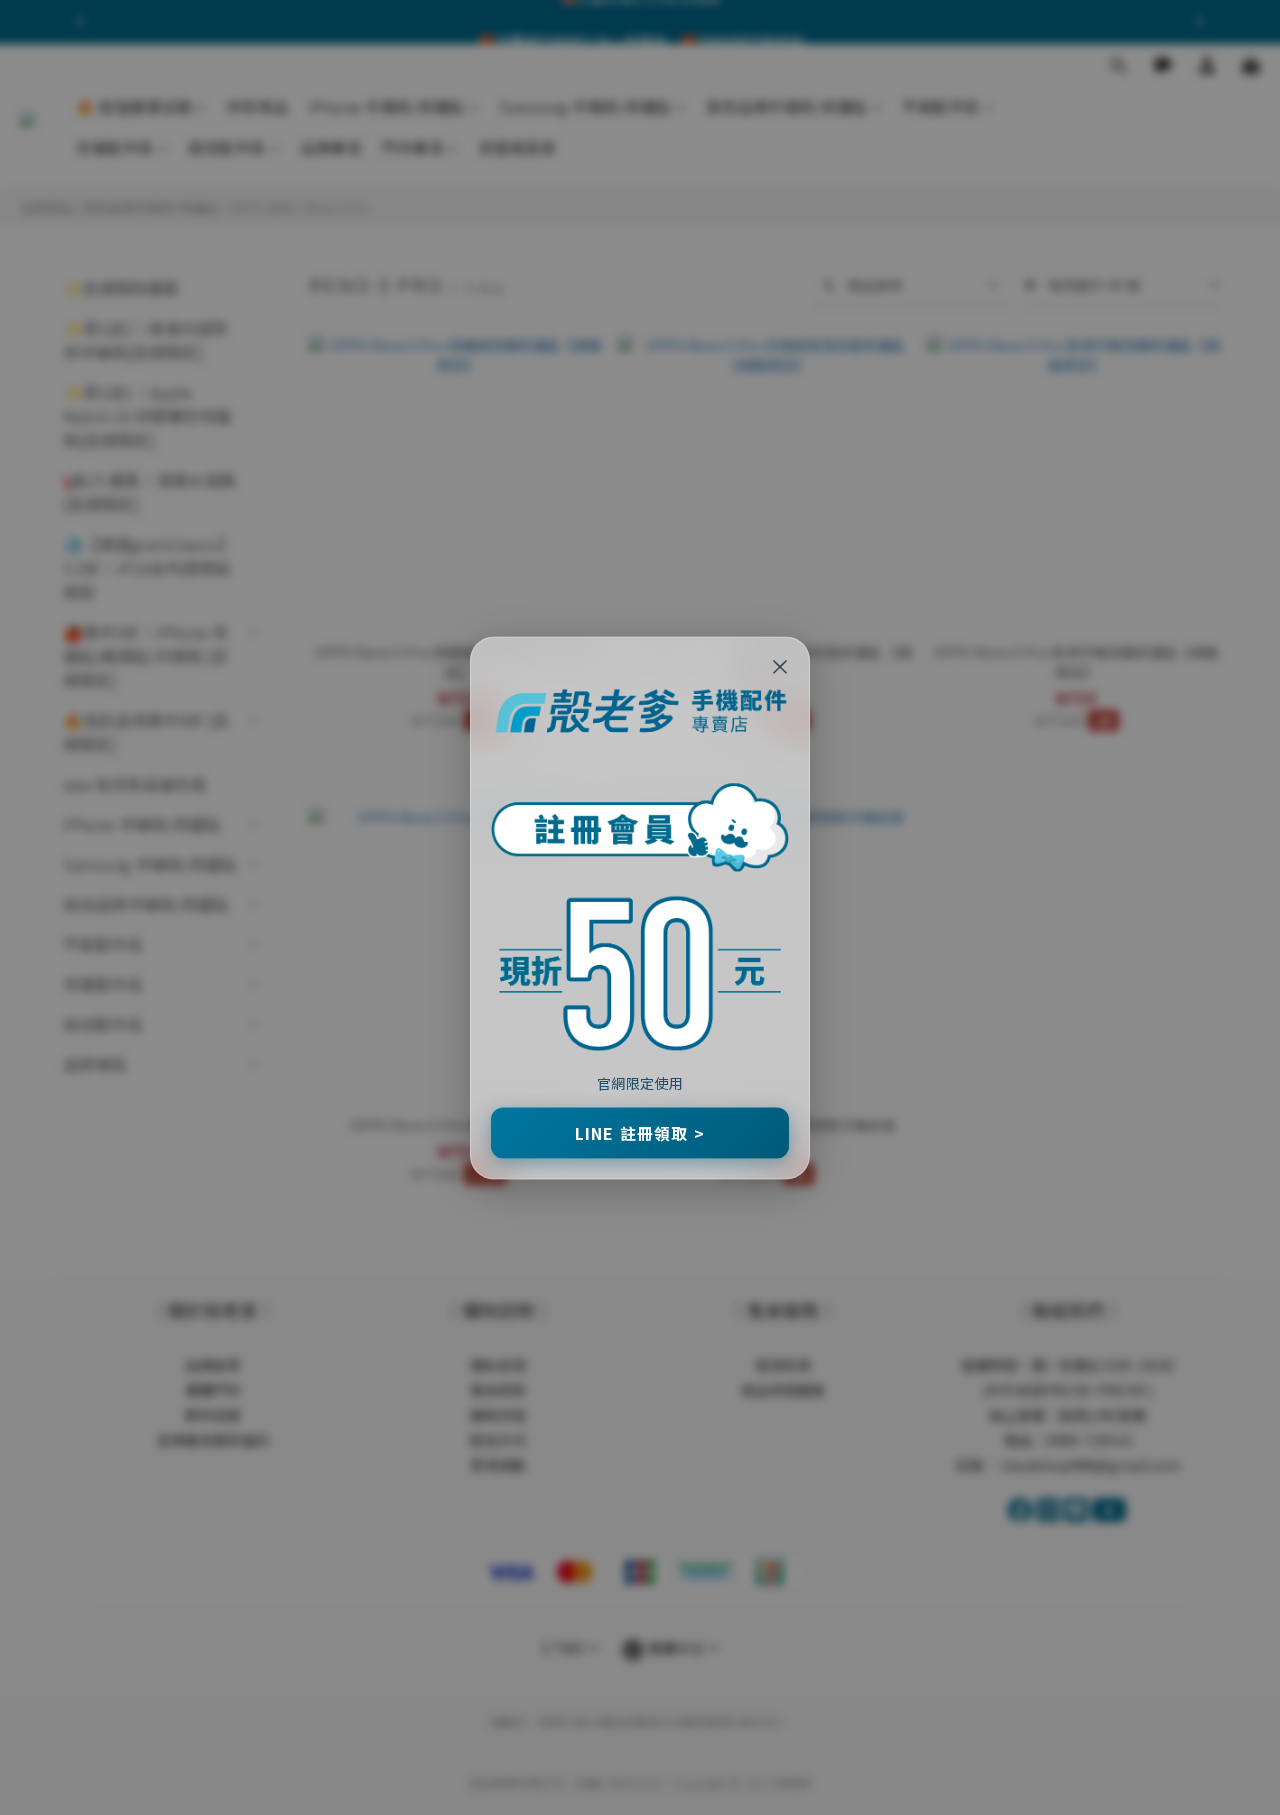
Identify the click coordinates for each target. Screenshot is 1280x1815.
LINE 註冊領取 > (640, 1132)
